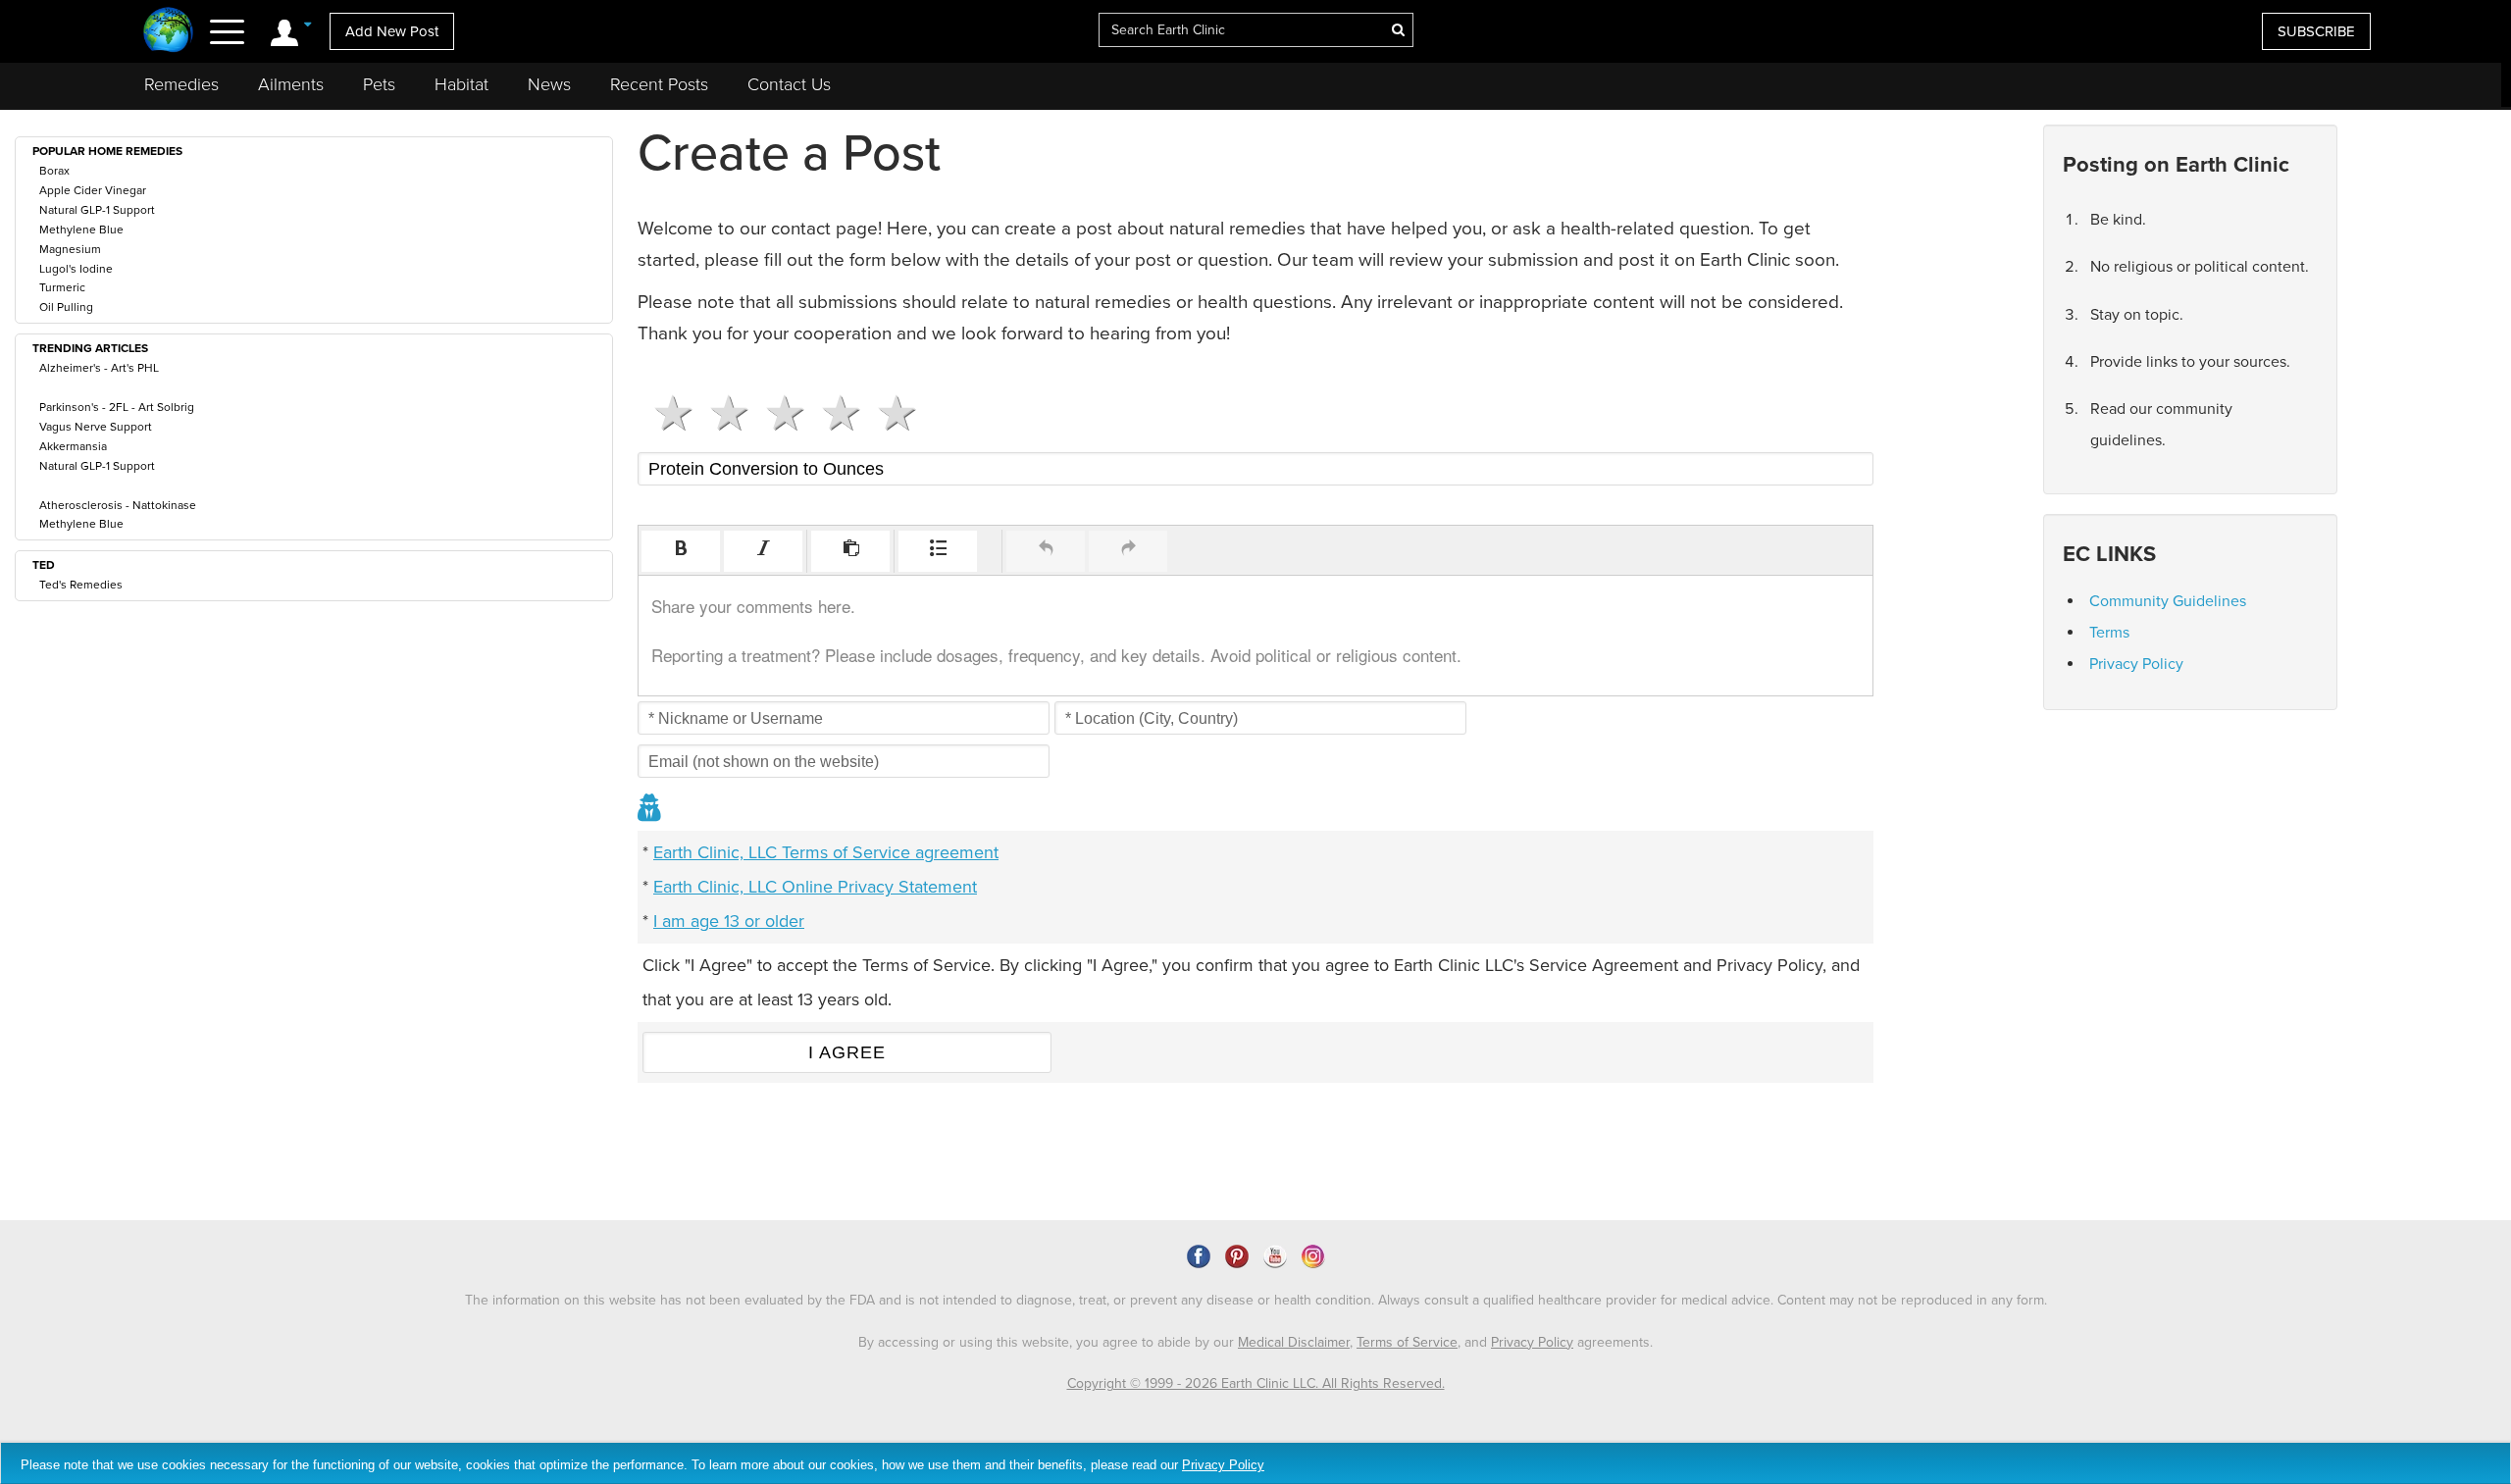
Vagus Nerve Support (96, 427)
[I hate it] (666, 413)
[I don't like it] (721, 413)
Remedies (181, 84)
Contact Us (789, 84)
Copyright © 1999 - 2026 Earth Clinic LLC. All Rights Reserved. (1256, 1383)
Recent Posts (659, 84)
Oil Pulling (66, 307)
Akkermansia (73, 446)
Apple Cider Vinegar (93, 190)
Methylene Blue (81, 230)
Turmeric (62, 287)
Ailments (291, 84)
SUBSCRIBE (2316, 31)
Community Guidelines (2168, 601)
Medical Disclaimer (1294, 1342)
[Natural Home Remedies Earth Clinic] (168, 32)
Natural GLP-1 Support (97, 210)
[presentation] (681, 551)
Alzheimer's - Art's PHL (99, 368)
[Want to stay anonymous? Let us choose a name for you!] (650, 810)
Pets (379, 84)
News (549, 84)
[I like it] (833, 413)
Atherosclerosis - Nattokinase (118, 505)
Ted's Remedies (81, 585)
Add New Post (392, 31)
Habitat (461, 84)
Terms (2109, 633)
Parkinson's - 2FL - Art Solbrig (117, 407)
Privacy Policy (2136, 664)
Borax (54, 171)
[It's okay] (777, 413)
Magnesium (70, 249)
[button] (681, 551)
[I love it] (889, 413)
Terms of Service (1407, 1342)
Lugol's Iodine (76, 269)
